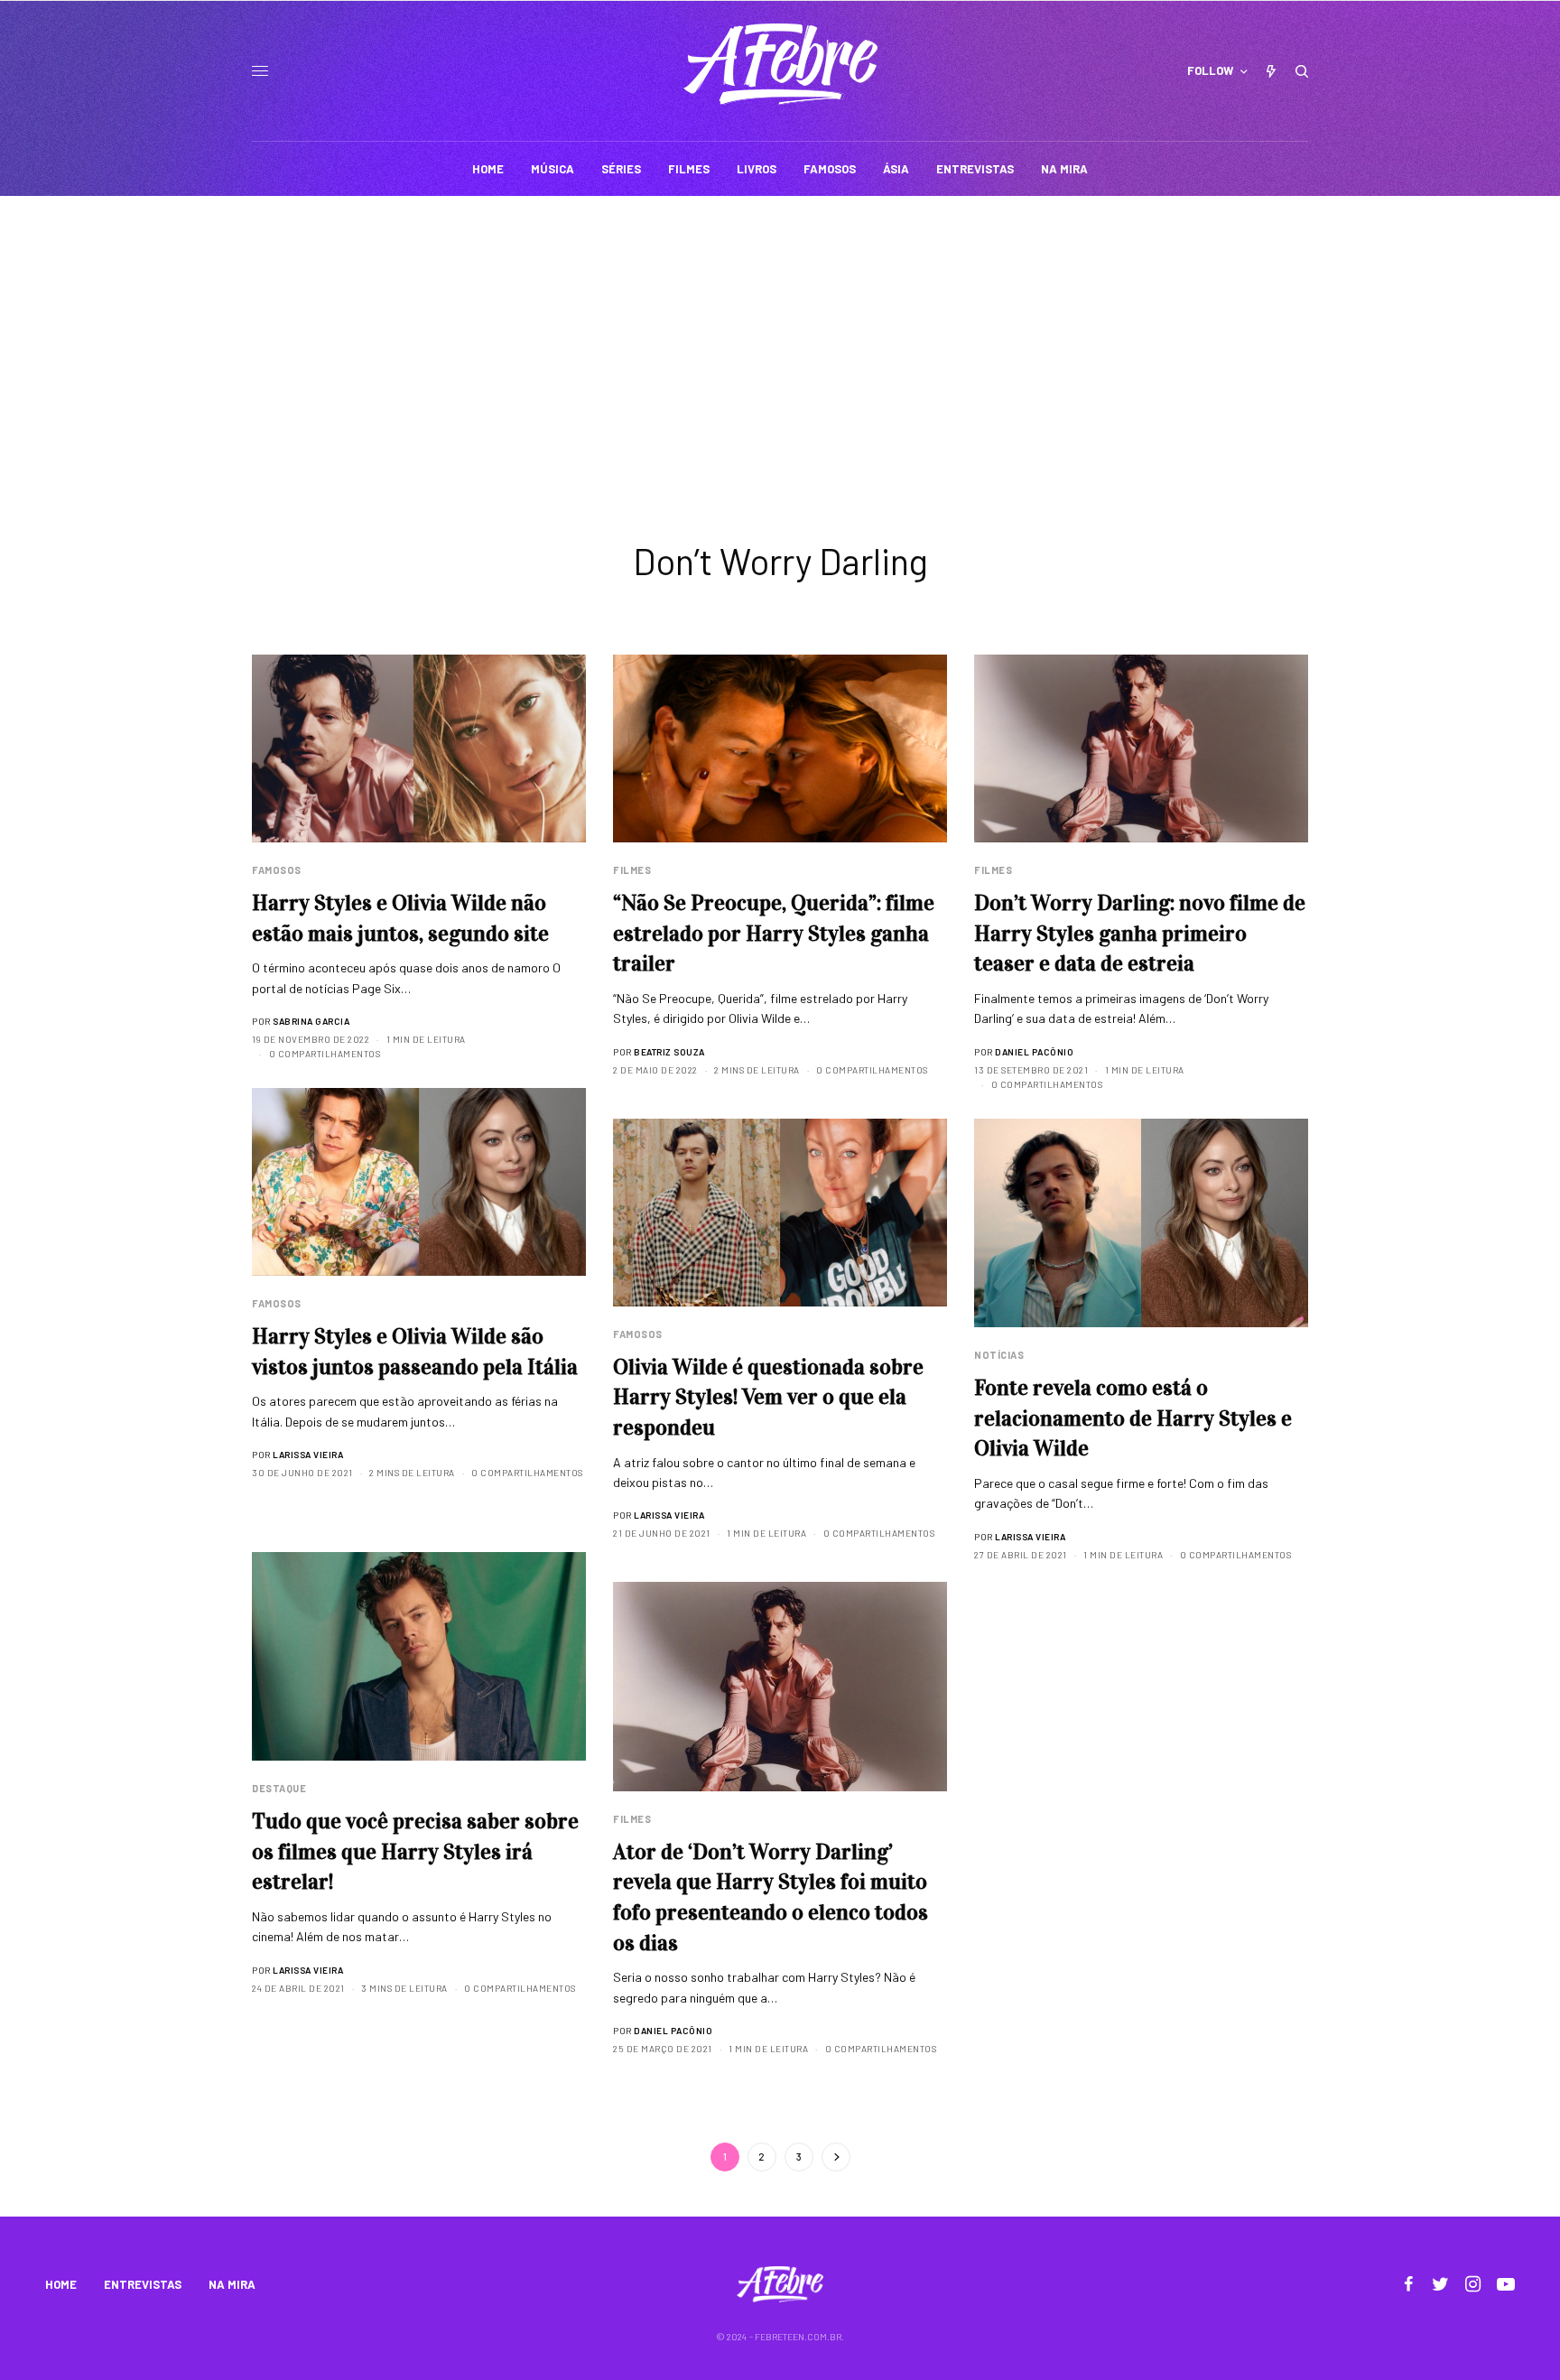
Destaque (279, 1788)
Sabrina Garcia (311, 1021)
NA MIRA (232, 2284)
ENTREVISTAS (143, 2284)
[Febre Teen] (780, 64)
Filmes (632, 870)
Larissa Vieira (308, 1455)
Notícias (999, 1355)
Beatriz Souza (669, 1052)
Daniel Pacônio (1034, 1052)
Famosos (277, 870)
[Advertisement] (780, 331)
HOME (61, 2284)
